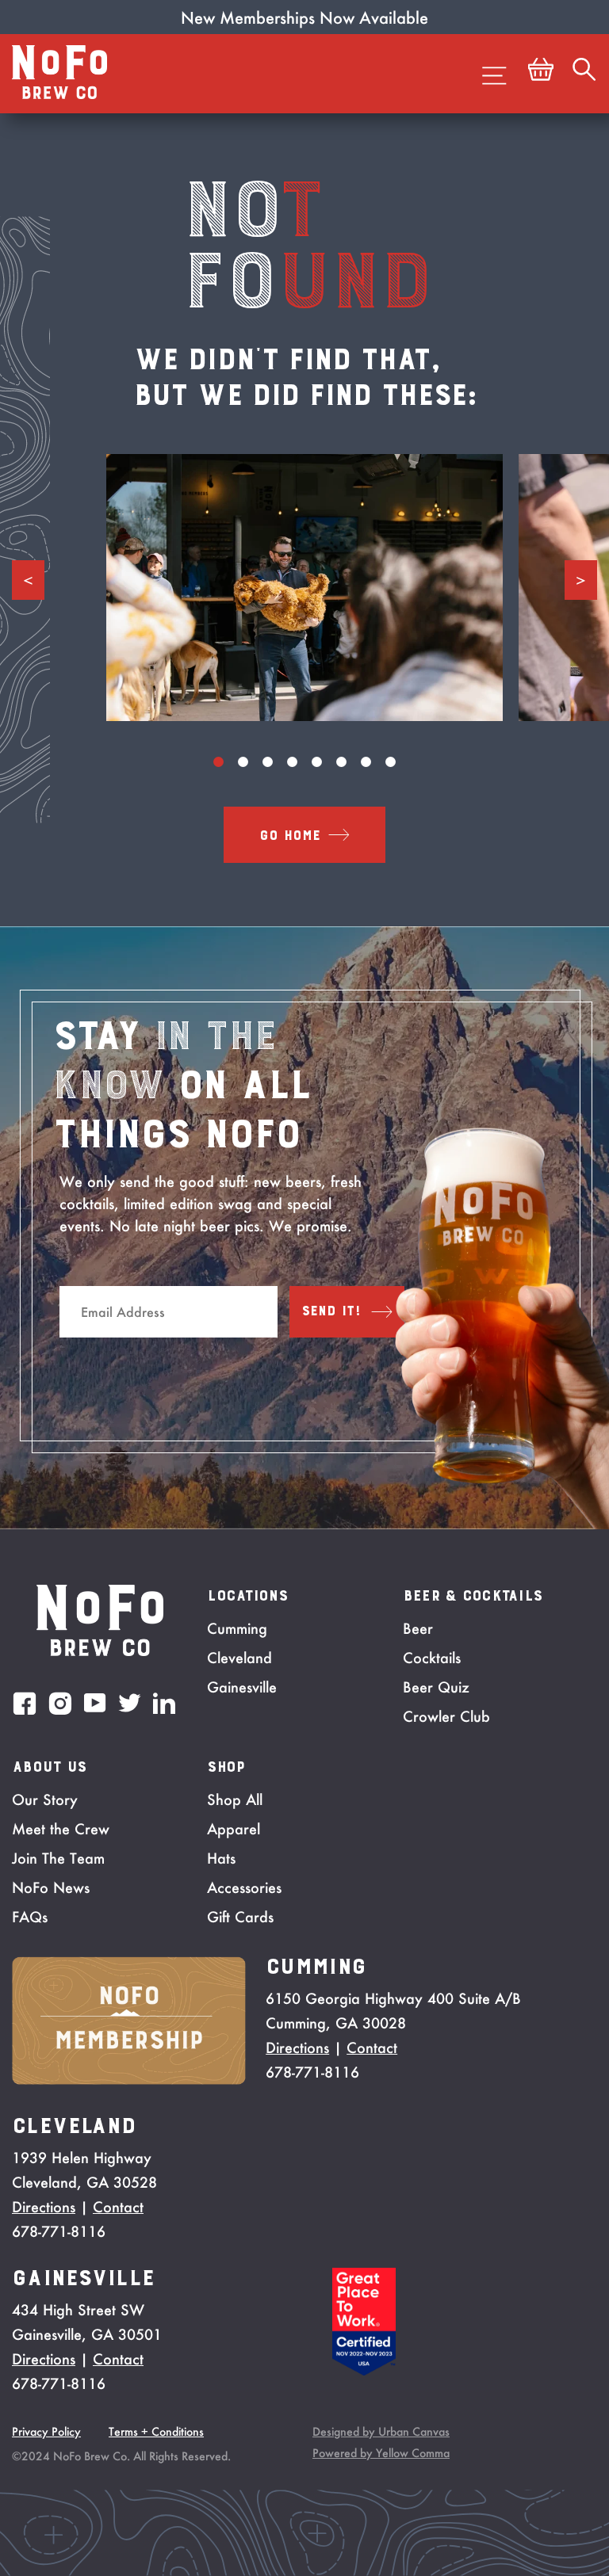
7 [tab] (366, 762)
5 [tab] (317, 762)
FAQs (30, 1917)
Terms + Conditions (156, 2431)
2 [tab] (243, 762)
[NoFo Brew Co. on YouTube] (95, 1703)
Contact (372, 2047)
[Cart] (541, 74)
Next (581, 580)
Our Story (45, 1799)
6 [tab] (341, 762)
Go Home (290, 836)
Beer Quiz (436, 1687)
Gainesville (242, 1687)
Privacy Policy (46, 2431)
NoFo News (51, 1887)
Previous (28, 580)
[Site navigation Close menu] (494, 74)
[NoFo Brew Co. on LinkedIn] (164, 1703)
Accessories (244, 1887)
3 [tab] (268, 762)
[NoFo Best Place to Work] (364, 2371)
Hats (221, 1858)
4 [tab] (292, 762)
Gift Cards (240, 1917)
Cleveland (239, 1658)
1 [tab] (218, 762)
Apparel (234, 1829)
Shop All (235, 1799)
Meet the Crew (61, 1829)
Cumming (237, 1628)
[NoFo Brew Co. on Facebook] (25, 1703)
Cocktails (432, 1658)
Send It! (331, 1311)
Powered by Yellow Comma (381, 2453)
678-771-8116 (312, 2072)
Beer (418, 1628)
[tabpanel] (304, 588)
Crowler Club (446, 1716)
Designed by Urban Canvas (381, 2431)
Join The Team (58, 1858)
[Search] (584, 74)
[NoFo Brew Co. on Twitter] (130, 1703)
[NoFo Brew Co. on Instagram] (60, 1703)
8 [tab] (391, 762)
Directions (297, 2047)
